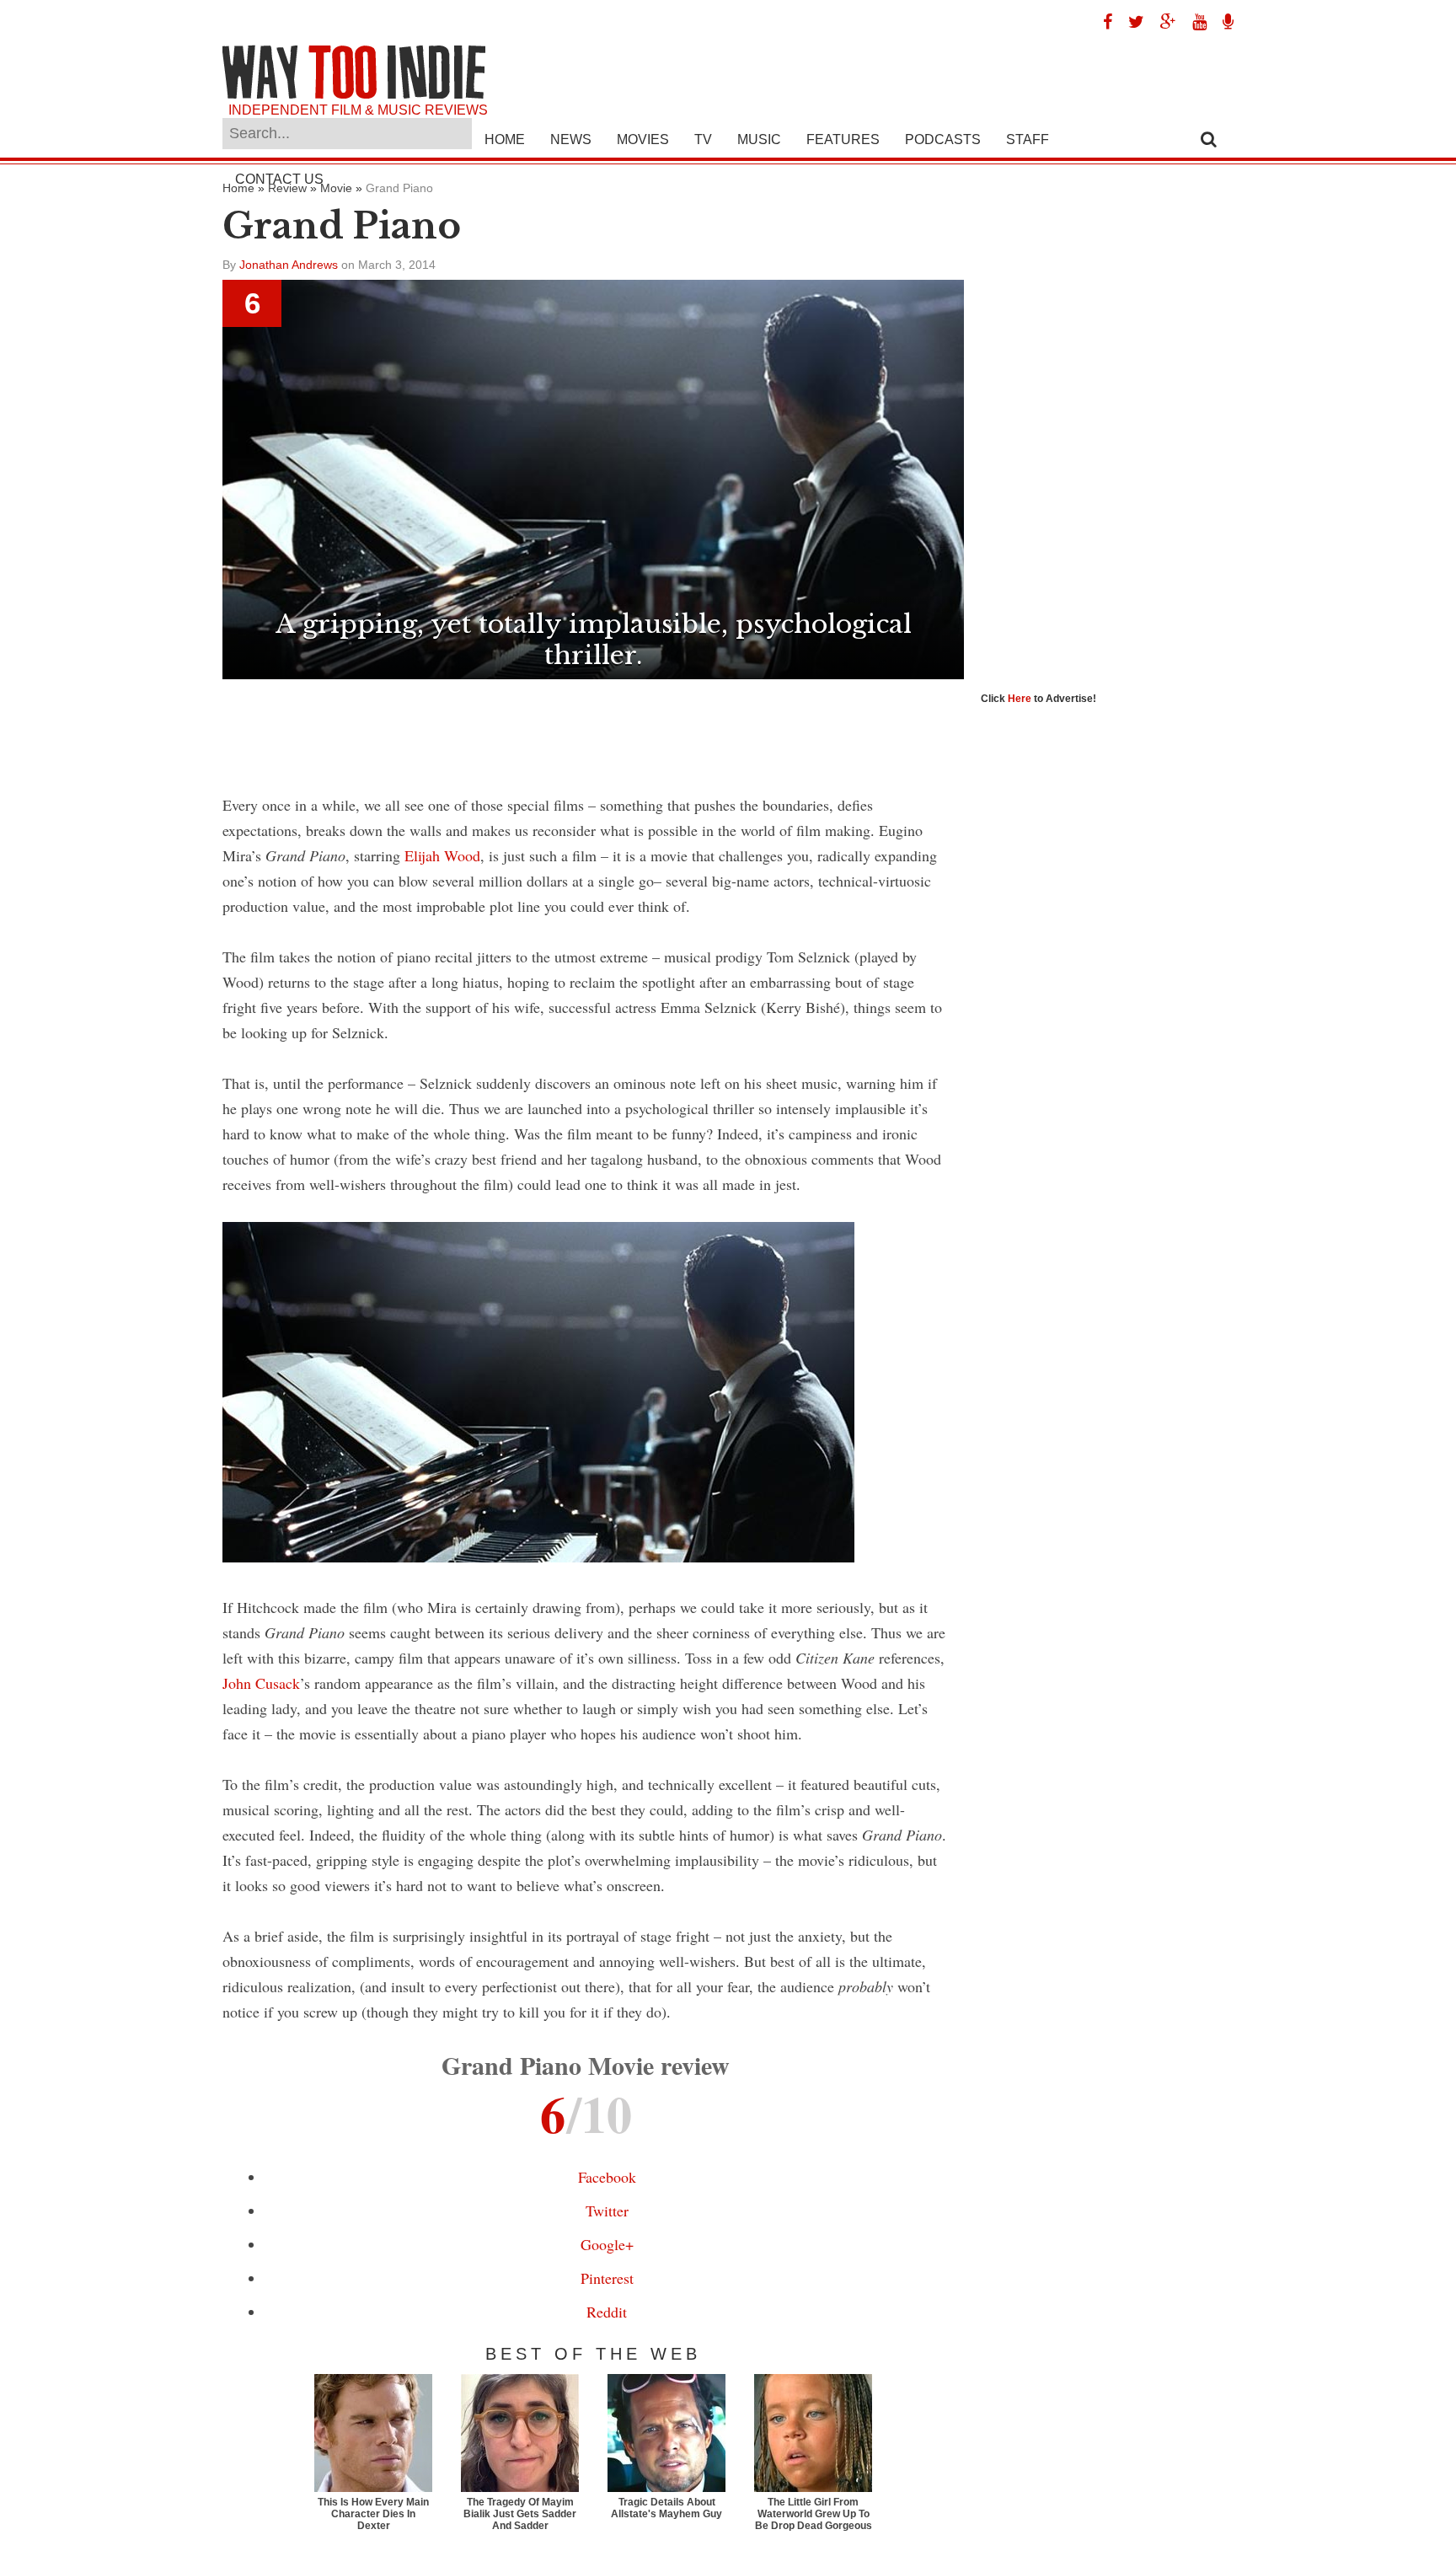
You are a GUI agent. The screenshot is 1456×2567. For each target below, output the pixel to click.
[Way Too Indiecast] (1222, 22)
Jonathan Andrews (289, 265)
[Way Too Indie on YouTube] (1193, 22)
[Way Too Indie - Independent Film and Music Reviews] (354, 95)
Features (843, 139)
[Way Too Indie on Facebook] (1101, 22)
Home (505, 139)
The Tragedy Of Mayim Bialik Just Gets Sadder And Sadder (520, 2514)
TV (703, 139)
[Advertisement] (593, 726)
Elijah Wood (442, 855)
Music (759, 139)
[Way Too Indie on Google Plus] (1162, 22)
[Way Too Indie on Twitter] (1130, 22)
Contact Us (279, 179)
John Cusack (261, 1683)
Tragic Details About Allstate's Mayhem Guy (666, 2508)
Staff (1028, 139)
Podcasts (943, 139)
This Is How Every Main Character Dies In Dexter (373, 2514)
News (571, 139)
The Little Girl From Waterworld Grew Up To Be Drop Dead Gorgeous (814, 2514)
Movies (643, 139)
